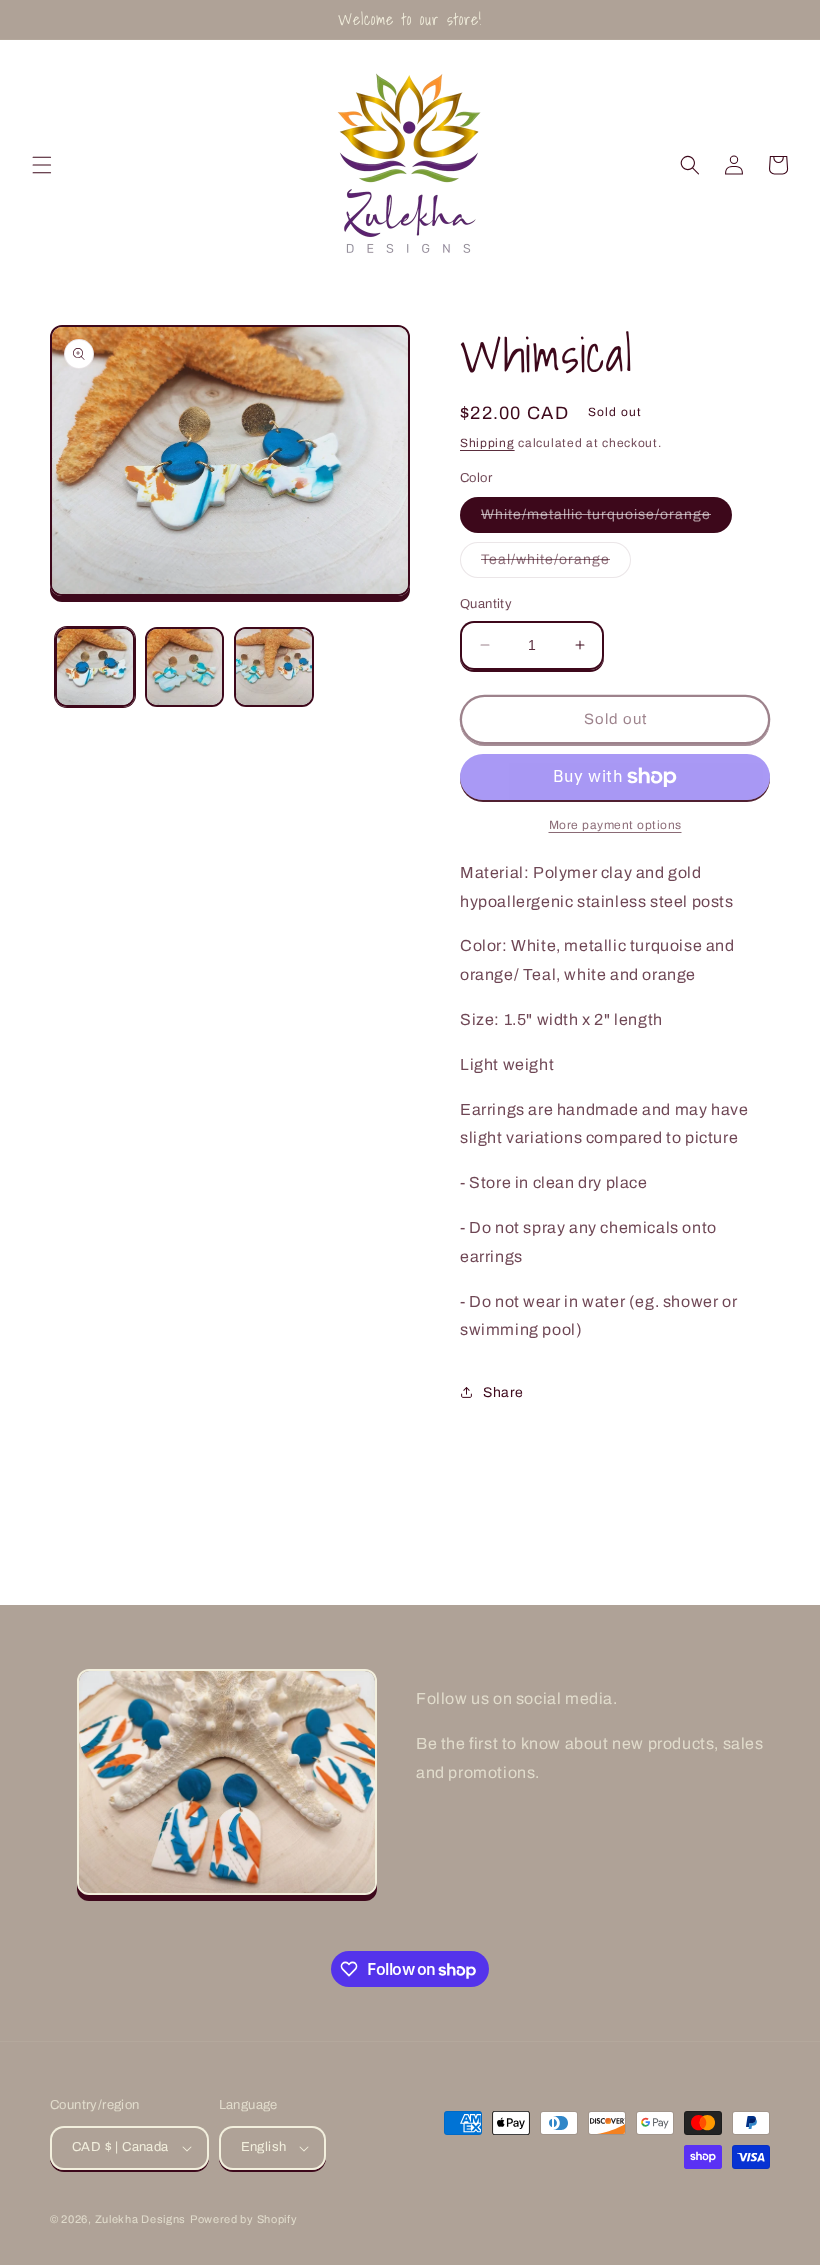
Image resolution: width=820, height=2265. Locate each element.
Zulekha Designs (141, 2219)
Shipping (487, 443)
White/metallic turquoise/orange (606, 519)
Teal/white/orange (556, 564)
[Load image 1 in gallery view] (95, 667)
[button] (42, 165)
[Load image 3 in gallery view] (274, 667)
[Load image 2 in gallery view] (185, 667)
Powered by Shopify (244, 2219)
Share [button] (503, 1392)
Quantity (486, 604)
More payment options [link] (615, 825)
